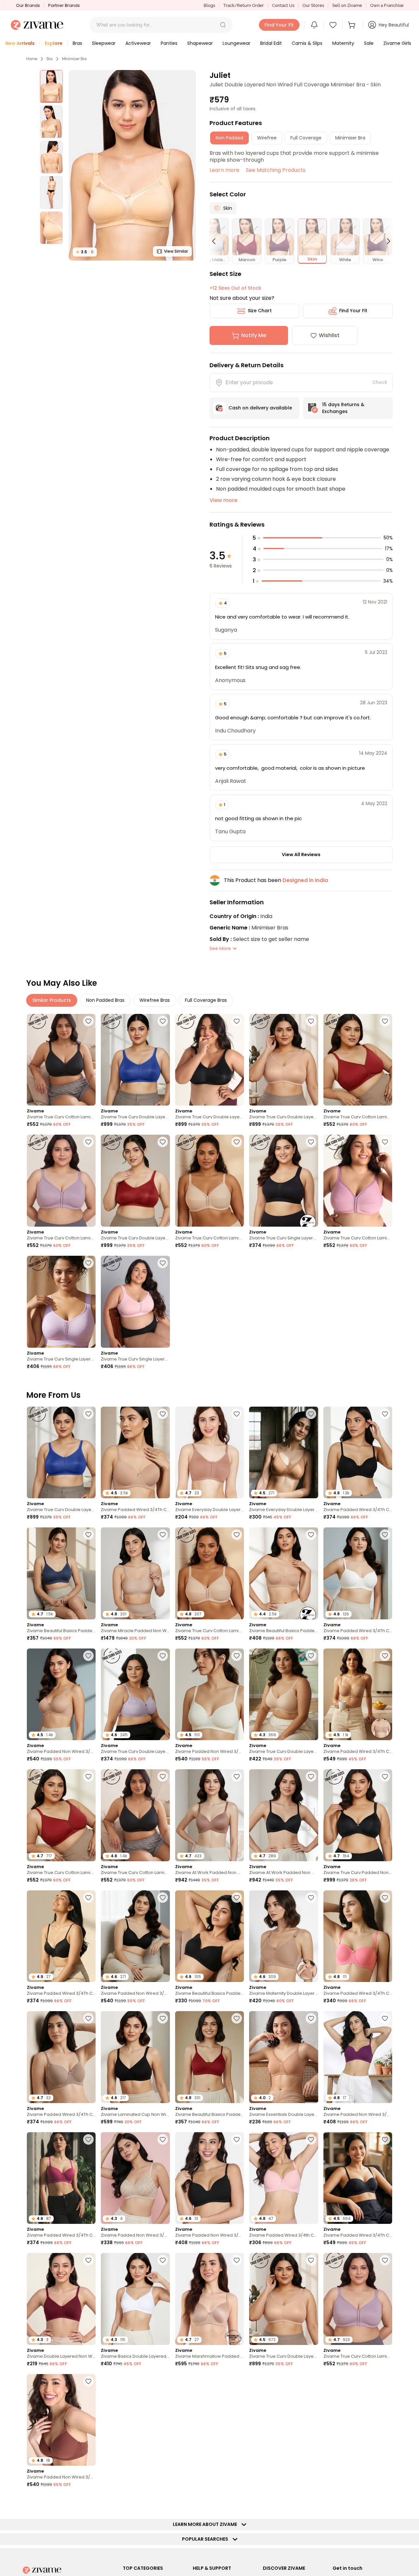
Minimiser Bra (74, 59)
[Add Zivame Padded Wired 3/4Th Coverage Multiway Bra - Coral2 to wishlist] (385, 1898)
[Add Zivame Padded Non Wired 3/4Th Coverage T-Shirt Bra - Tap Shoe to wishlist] (237, 2139)
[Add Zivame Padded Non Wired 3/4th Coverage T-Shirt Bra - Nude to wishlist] (88, 1656)
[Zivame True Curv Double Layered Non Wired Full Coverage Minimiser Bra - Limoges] (135, 1060)
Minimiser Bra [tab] (350, 138)
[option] (51, 86)
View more (223, 500)
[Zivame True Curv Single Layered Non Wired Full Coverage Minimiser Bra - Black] (283, 1181)
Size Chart (260, 311)
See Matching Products (276, 170)
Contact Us (283, 5)
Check (380, 382)
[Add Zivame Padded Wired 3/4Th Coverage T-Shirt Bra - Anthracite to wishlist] (385, 1414)
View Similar (176, 251)
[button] (223, 25)
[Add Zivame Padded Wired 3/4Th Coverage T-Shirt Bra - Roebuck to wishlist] (88, 2018)
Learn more (224, 170)
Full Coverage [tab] (306, 138)
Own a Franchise (387, 5)
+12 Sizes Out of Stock (235, 288)
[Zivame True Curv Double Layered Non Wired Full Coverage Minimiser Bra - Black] (209, 1060)
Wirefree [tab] (267, 138)
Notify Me (254, 335)
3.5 (85, 252)
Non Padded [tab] (229, 138)
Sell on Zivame (347, 5)
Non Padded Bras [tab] (105, 1000)
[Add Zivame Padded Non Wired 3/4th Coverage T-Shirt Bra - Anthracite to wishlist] (163, 1898)
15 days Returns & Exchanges (343, 408)
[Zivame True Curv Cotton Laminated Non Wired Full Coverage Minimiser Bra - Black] (61, 1060)
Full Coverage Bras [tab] (206, 1000)
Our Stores (313, 5)
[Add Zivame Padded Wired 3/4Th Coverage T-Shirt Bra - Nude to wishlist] (163, 1414)
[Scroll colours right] (386, 241)
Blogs (209, 5)
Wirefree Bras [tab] (155, 1000)
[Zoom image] (132, 165)
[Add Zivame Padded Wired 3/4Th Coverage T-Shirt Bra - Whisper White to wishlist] (385, 1535)
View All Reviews (301, 855)
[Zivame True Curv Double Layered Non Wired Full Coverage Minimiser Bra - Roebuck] (283, 1060)
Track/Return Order (244, 5)
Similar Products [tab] (52, 1000)
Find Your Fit (353, 311)
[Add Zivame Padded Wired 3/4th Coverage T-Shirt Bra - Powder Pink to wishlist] (311, 2139)
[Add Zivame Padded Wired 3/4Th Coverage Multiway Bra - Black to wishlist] (385, 2139)
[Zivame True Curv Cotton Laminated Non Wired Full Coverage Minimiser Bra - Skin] (209, 1181)
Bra (50, 59)
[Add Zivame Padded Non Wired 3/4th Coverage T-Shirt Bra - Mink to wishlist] (88, 2381)
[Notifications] (314, 25)
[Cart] (353, 25)
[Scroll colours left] (217, 241)
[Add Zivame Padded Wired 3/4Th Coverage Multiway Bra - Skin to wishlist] (385, 1656)
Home (32, 59)
